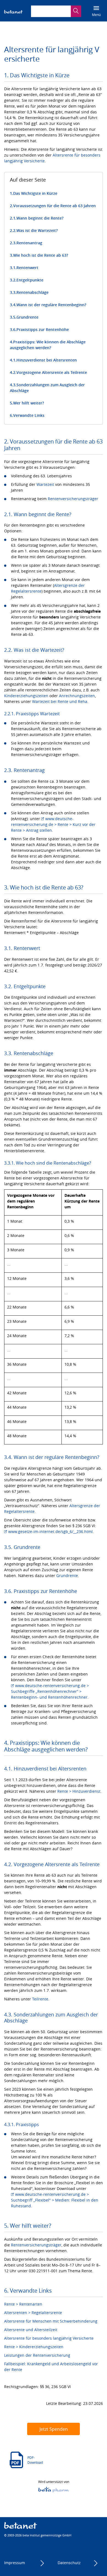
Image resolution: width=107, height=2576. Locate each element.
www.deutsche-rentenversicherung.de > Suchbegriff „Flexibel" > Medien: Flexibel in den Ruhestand (55, 2200)
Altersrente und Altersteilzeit (31, 2330)
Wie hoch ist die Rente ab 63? (41, 255)
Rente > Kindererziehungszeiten (34, 2347)
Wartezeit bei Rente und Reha (60, 701)
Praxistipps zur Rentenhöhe (43, 329)
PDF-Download (35, 2460)
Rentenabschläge (33, 292)
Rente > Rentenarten (23, 2304)
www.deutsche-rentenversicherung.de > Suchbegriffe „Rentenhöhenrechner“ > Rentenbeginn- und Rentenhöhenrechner (50, 1691)
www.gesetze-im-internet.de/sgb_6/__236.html (50, 1531)
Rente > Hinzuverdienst (79, 1791)
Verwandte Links (29, 415)
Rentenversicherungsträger (73, 499)
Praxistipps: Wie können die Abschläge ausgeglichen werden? (48, 345)
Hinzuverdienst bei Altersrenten (47, 360)
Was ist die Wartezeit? (37, 230)
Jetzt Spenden (54, 2429)
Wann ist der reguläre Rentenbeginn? (51, 305)
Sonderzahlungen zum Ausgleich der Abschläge (47, 388)
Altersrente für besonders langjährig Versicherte (49, 2338)
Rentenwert (27, 268)
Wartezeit (45, 484)
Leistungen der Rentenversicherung (37, 2355)
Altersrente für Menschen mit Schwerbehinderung (51, 2321)
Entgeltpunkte (30, 280)
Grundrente (27, 317)
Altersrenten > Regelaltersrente (33, 2313)
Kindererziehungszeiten (26, 696)
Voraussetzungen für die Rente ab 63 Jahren (54, 206)
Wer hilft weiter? (29, 403)
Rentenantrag (29, 243)
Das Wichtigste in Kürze (35, 193)
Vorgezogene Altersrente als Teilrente (52, 372)
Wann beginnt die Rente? (40, 218)
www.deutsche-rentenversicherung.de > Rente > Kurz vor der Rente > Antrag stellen (53, 824)
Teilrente (40, 1999)
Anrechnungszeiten (77, 696)
